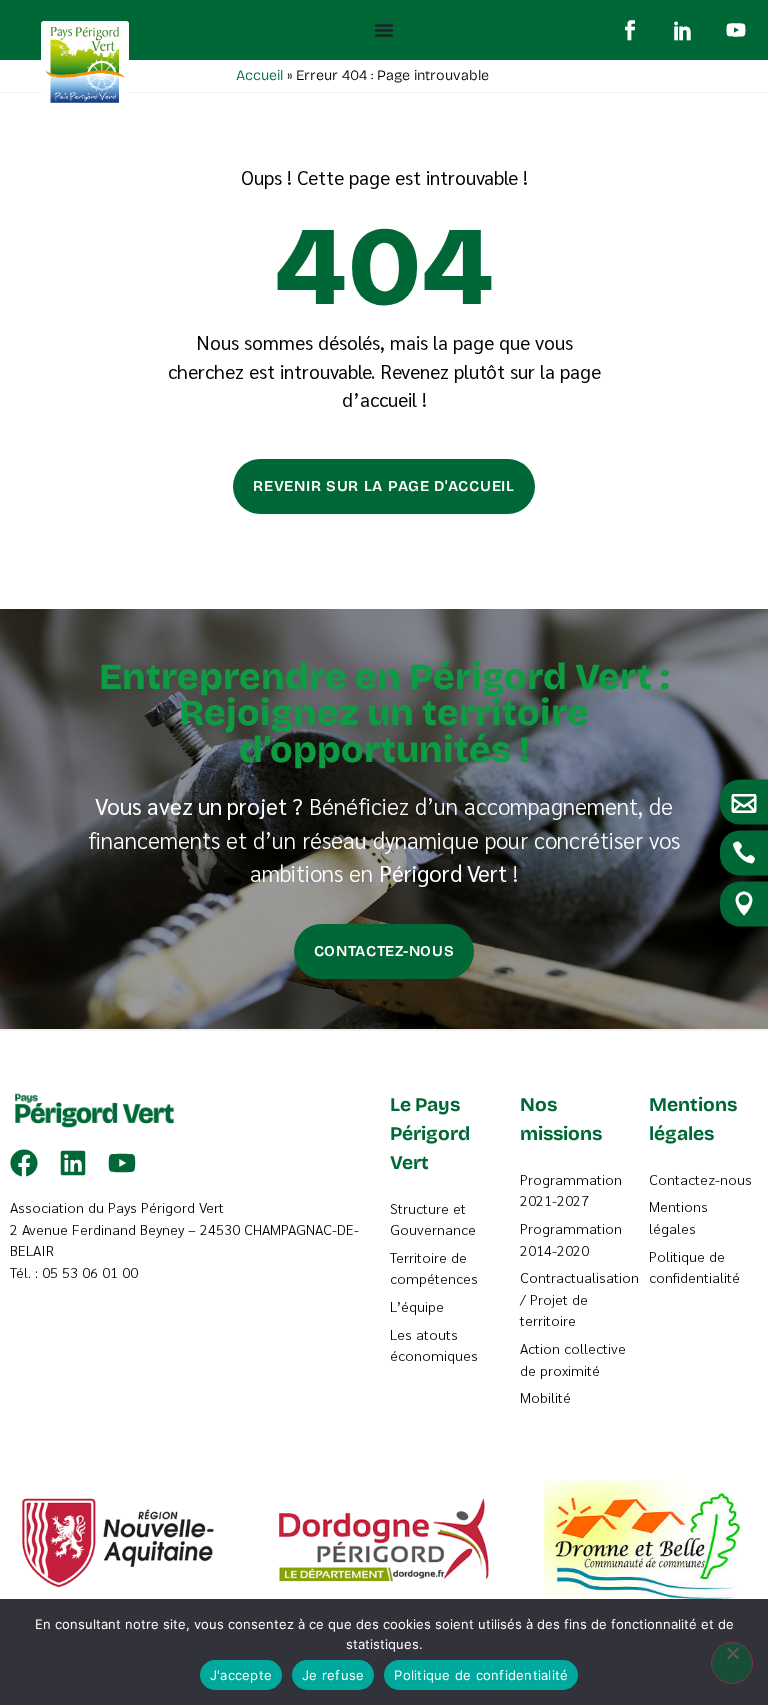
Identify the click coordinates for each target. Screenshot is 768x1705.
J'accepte (241, 1675)
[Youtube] (736, 30)
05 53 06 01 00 (90, 1272)
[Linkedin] (73, 1163)
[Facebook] (24, 1163)
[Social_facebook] (630, 30)
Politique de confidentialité (481, 1675)
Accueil (259, 75)
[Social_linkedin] (683, 30)
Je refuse (333, 1675)
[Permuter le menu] (384, 30)
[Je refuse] (732, 1663)
